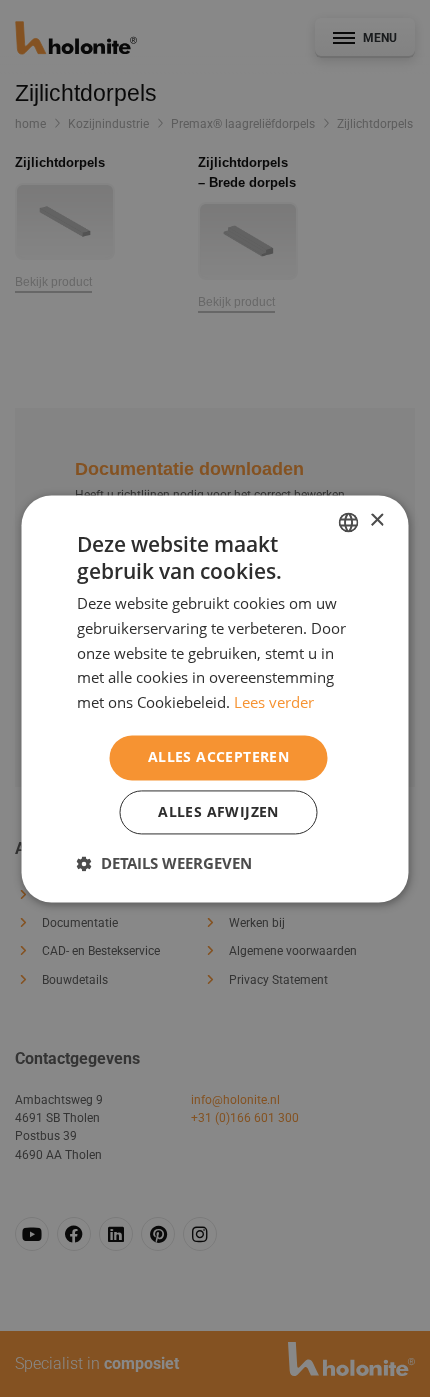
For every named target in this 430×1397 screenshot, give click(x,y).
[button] (164, 863)
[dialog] (215, 698)
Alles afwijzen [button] (218, 811)
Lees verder (274, 703)
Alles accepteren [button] (218, 756)
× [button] (376, 520)
